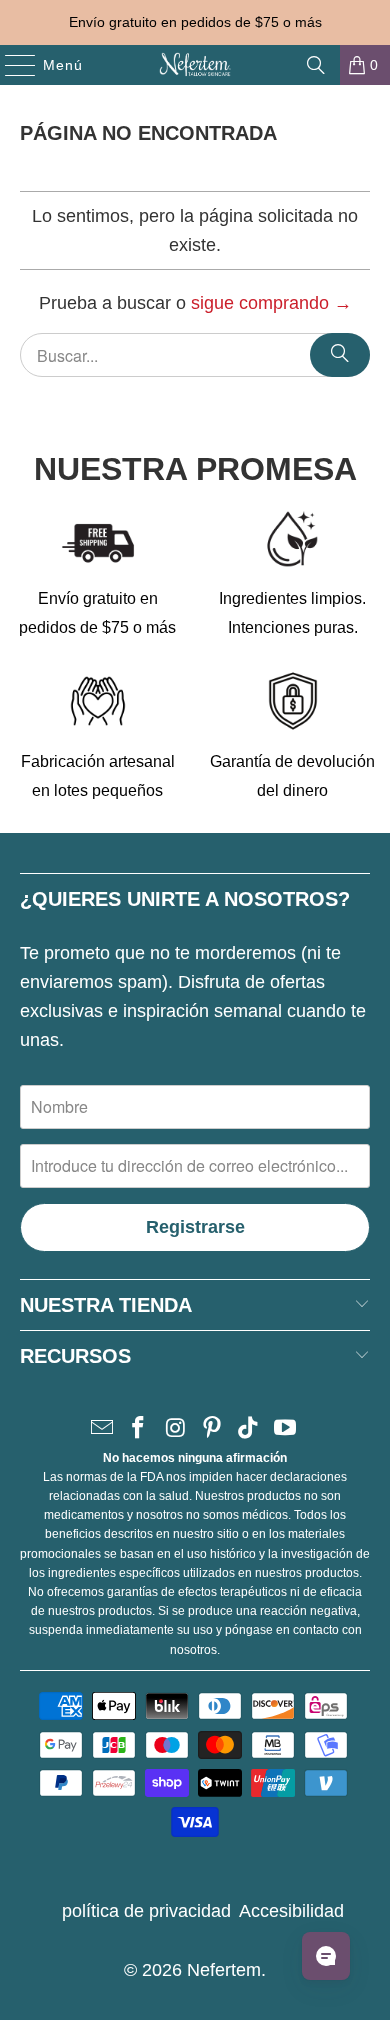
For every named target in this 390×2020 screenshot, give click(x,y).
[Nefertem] (195, 65)
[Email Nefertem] (102, 1429)
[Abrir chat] (326, 1956)
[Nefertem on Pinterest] (213, 1429)
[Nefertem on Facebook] (139, 1429)
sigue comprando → (271, 303)
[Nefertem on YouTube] (286, 1429)
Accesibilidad (291, 1911)
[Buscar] (316, 65)
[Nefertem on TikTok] (249, 1429)
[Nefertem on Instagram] (176, 1429)
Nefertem (224, 1970)
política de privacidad (146, 1911)
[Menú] (10, 65)
